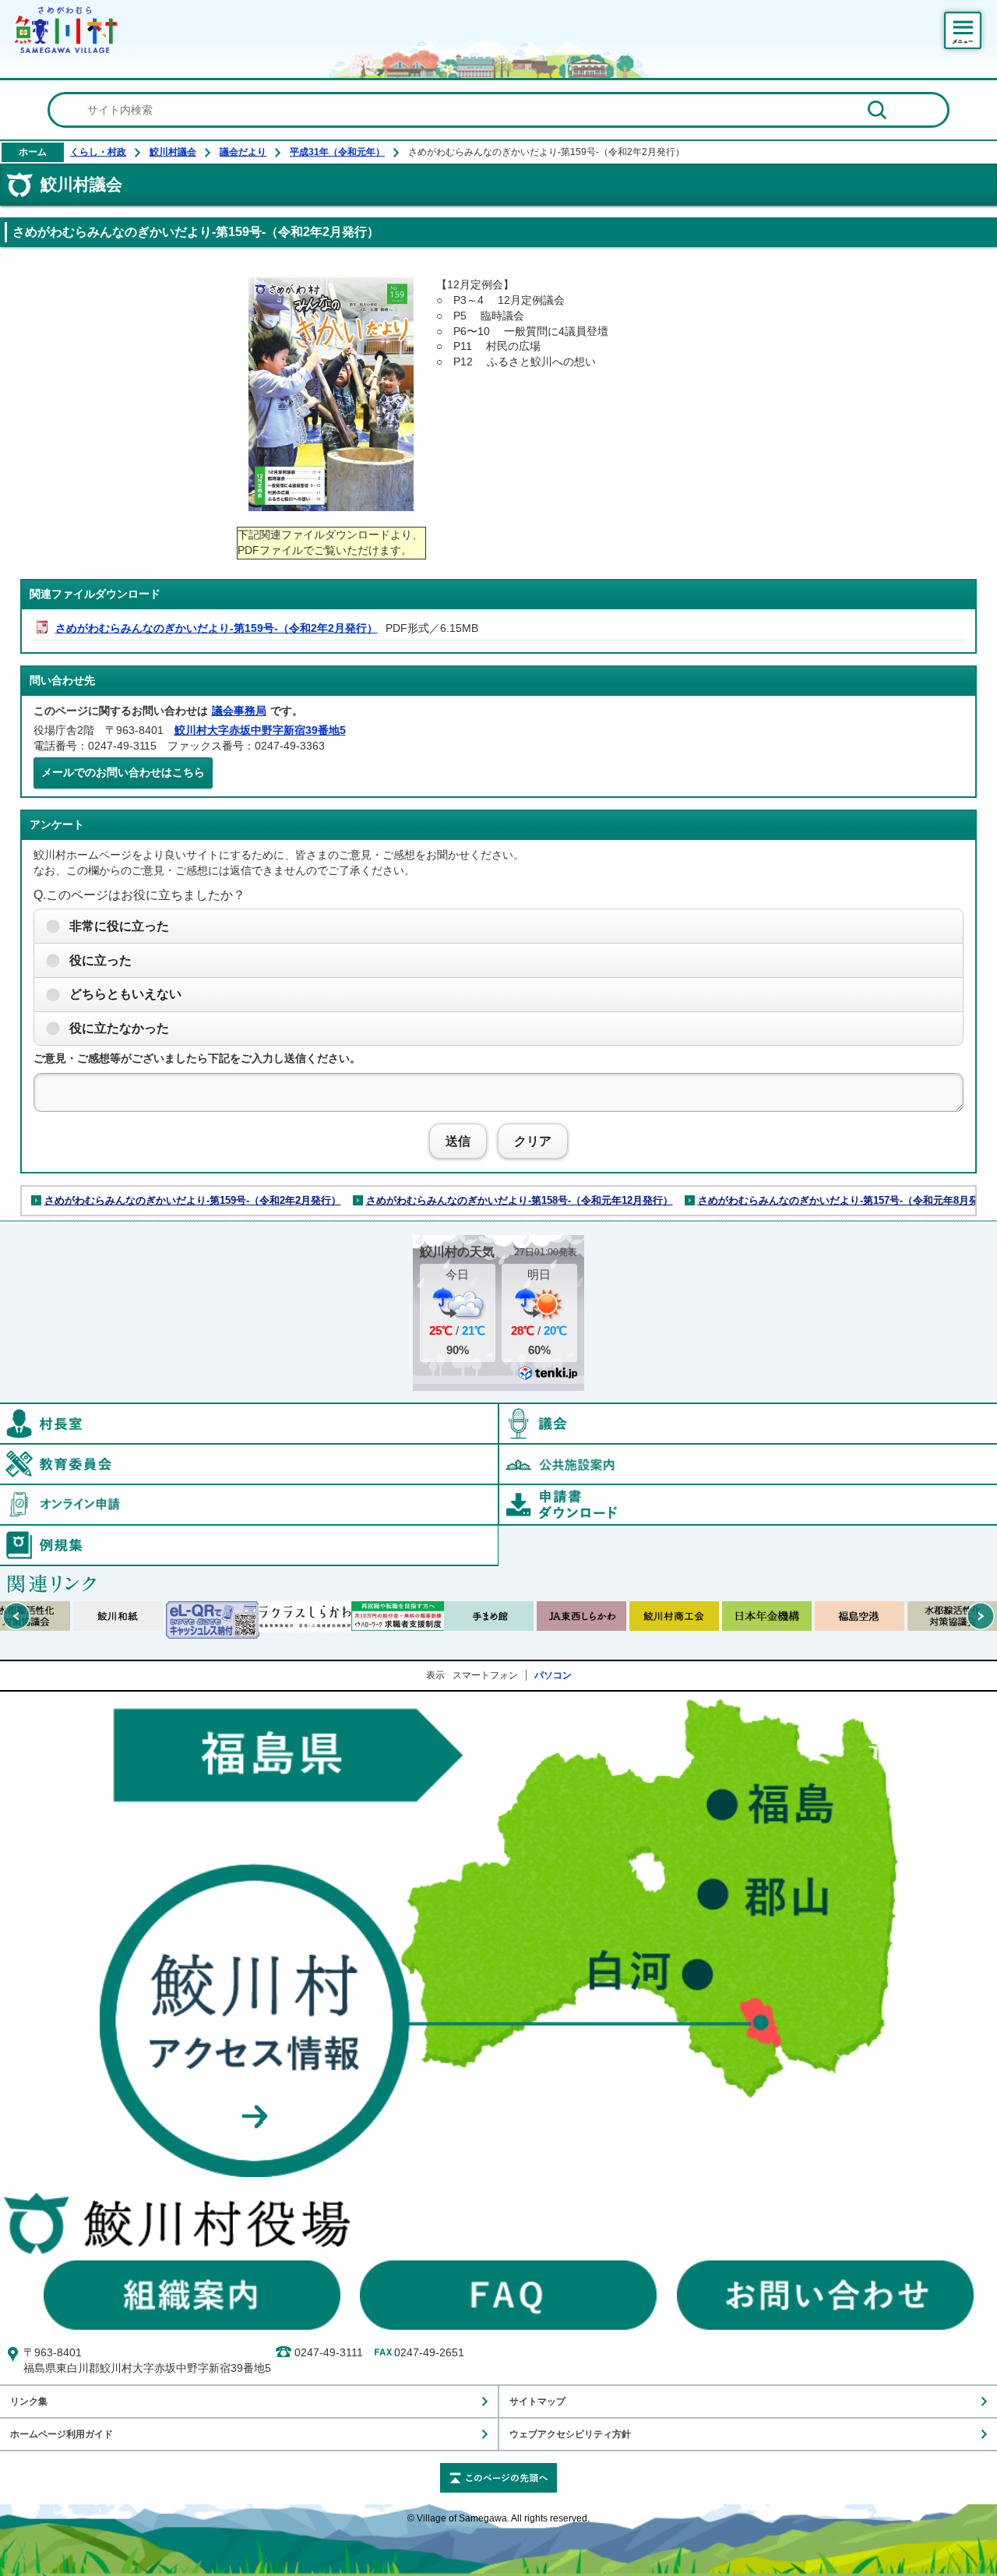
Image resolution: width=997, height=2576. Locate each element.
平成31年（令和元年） (337, 152)
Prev (16, 1616)
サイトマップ (537, 2401)
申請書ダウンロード (748, 1505)
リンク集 (29, 2401)
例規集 (498, 1533)
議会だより (243, 152)
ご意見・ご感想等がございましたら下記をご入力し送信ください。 (197, 1058)
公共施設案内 (748, 1464)
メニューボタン (963, 30)
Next (981, 1616)
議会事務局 (239, 711)
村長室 (498, 1411)
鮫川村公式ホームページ (65, 30)
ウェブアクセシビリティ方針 (570, 2434)
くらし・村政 (98, 152)
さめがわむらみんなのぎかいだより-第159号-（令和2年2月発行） (217, 628)
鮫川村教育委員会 (498, 1452)
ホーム (33, 152)
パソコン (553, 1675)
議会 (748, 1424)
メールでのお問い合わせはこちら (123, 772)
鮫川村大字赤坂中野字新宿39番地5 (260, 730)
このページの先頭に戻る (498, 2478)
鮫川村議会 (173, 152)
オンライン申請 (498, 1492)
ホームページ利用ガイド (62, 2434)
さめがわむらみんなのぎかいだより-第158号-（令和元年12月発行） (520, 1200)
